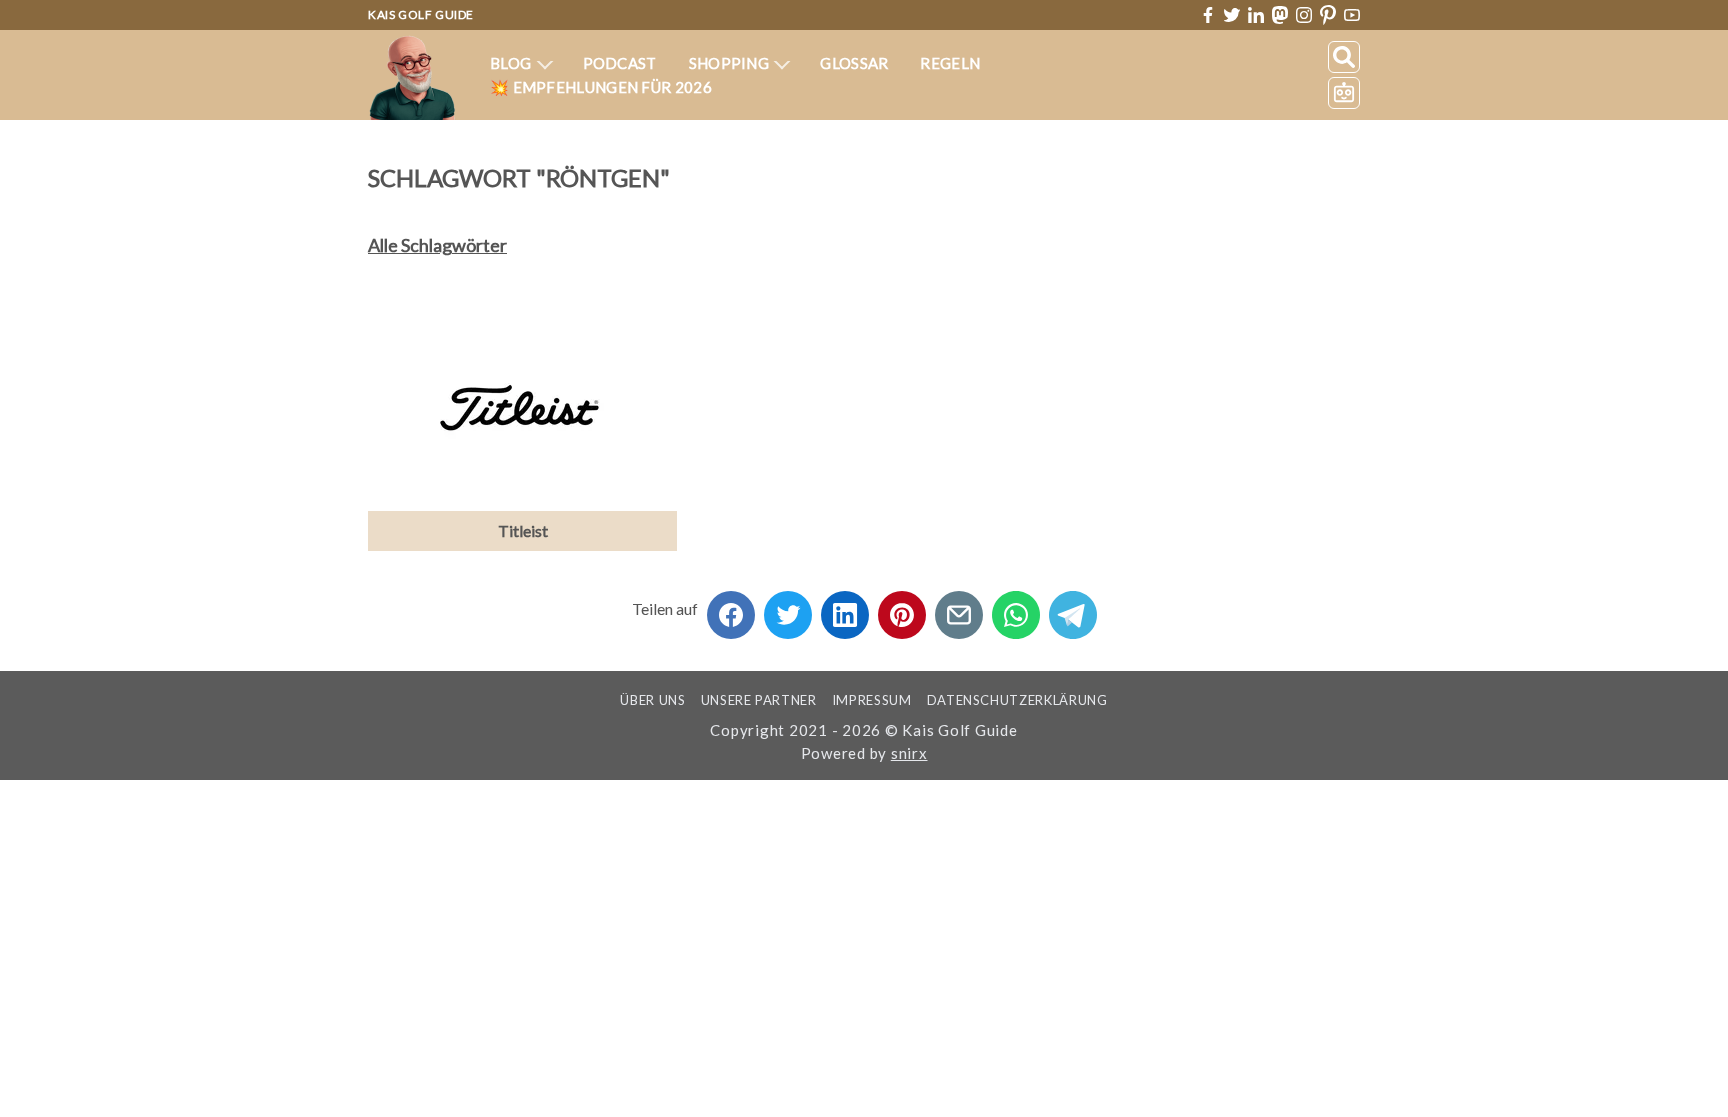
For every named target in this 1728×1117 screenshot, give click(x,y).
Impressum (872, 700)
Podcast (620, 63)
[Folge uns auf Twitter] (1232, 15)
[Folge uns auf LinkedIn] (1256, 15)
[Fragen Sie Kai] (1344, 93)
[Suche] (1344, 57)
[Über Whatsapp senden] (1016, 608)
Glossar (854, 63)
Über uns (652, 700)
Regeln (950, 63)
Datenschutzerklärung (1017, 700)
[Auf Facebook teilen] (731, 608)
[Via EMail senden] (959, 608)
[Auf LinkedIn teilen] (845, 608)
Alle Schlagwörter (437, 245)
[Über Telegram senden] (1073, 608)
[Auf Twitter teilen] (788, 608)
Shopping (731, 63)
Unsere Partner (759, 700)
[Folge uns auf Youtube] (1352, 15)
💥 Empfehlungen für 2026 (601, 87)
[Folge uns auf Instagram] (1304, 15)
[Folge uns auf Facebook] (1208, 15)
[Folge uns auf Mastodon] (1280, 14)
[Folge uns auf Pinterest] (1328, 15)
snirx (909, 753)
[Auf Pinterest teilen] (902, 608)
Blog (512, 63)
